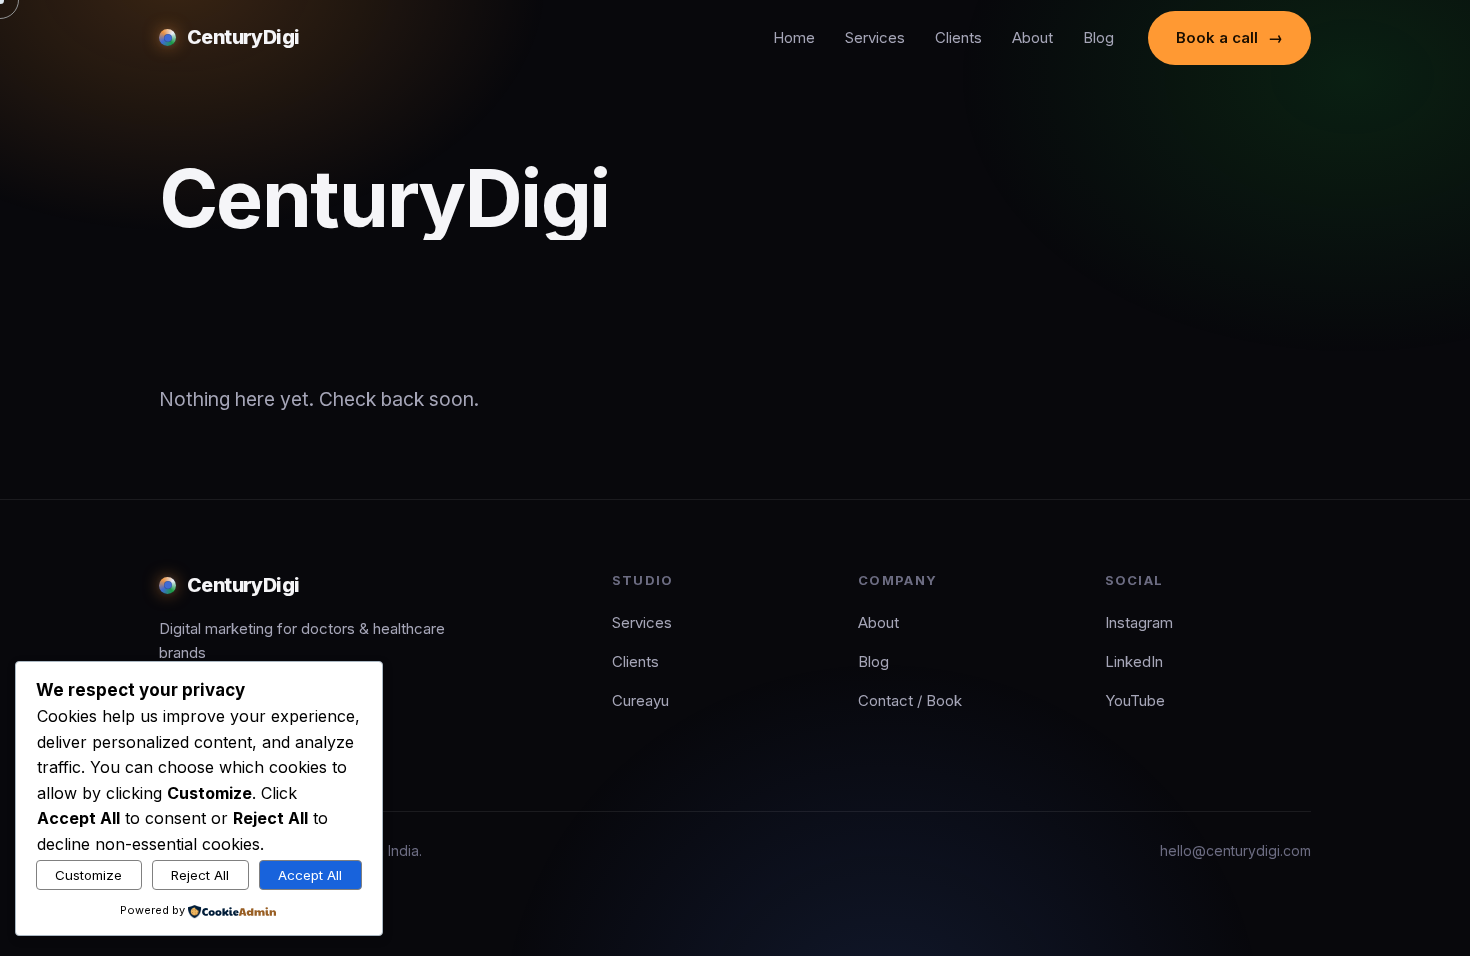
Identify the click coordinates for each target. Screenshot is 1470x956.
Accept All (310, 875)
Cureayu (640, 700)
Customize (88, 875)
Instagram (1139, 622)
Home (794, 37)
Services (875, 37)
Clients (958, 37)
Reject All (200, 875)
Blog (1098, 37)
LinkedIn (1134, 661)
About (1032, 37)
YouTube (1135, 700)
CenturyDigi (243, 37)
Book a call (1229, 37)
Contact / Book (910, 700)
